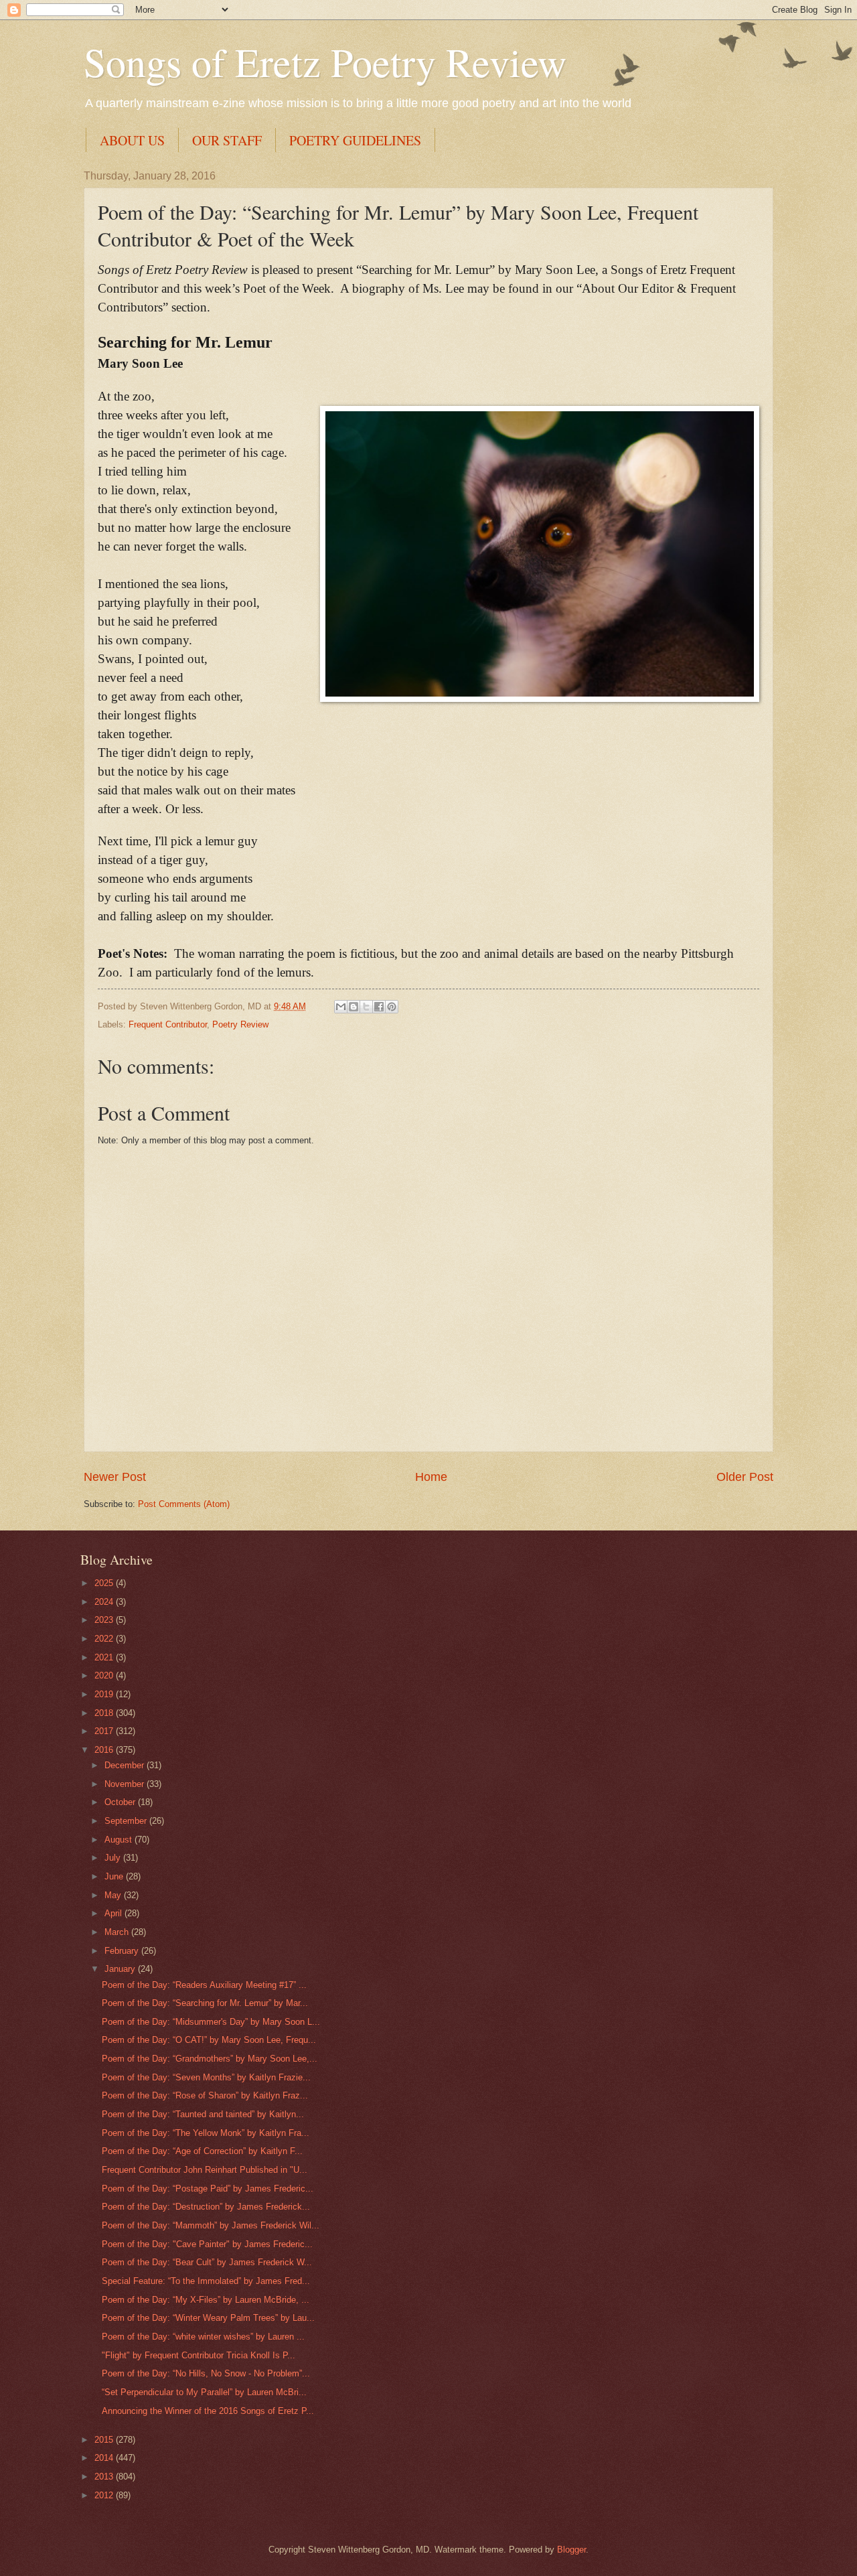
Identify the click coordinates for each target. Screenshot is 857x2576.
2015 (105, 2440)
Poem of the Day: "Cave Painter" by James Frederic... (207, 2244)
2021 (105, 1657)
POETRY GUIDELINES (355, 140)
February (123, 1951)
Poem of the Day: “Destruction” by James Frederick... (206, 2207)
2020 (105, 1675)
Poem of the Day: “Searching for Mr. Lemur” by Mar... (205, 2003)
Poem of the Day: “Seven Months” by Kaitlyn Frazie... (206, 2077)
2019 (105, 1694)
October (121, 1802)
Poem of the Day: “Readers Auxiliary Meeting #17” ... (204, 1985)
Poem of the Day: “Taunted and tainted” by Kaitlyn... (203, 2114)
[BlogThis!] (354, 1007)
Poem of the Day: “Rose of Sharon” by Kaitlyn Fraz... (205, 2095)
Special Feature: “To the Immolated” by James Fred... (206, 2281)
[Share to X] (366, 1007)
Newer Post (115, 1477)
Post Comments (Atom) (184, 1504)
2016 (105, 1750)
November (126, 1784)
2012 (105, 2495)
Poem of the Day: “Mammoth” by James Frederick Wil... (211, 2225)
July (114, 1858)
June (115, 1876)
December (126, 1765)
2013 (105, 2477)
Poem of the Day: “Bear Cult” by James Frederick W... (207, 2262)
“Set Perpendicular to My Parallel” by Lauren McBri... (204, 2392)
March (118, 1932)
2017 (105, 1731)
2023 (105, 1620)
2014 (105, 2458)
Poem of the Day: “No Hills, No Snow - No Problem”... (206, 2373)
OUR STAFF (227, 140)
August (120, 1840)
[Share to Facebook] (379, 1007)
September (127, 1821)
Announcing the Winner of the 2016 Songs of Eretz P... (208, 2411)
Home (431, 1477)
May (114, 1895)
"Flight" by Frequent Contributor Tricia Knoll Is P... (199, 2355)
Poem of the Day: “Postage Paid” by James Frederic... (208, 2189)
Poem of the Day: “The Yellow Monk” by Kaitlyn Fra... (206, 2133)
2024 (105, 1602)
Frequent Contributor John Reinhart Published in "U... (205, 2170)
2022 (105, 1639)
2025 (105, 1583)
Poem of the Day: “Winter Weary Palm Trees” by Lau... (208, 2318)
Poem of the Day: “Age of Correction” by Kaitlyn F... (202, 2151)
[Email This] (341, 1007)
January (121, 1969)
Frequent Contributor (168, 1024)
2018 (105, 1713)
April (114, 1913)
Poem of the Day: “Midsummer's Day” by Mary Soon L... (211, 2022)
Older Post (745, 1477)
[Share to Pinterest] (392, 1007)
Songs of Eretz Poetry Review (325, 62)
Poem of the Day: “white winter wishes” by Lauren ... (203, 2337)
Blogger (571, 2550)
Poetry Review (240, 1024)
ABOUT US (132, 140)
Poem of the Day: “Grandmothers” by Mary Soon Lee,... (210, 2059)
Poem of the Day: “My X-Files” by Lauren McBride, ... (206, 2300)
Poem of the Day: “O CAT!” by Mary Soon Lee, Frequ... (209, 2040)
